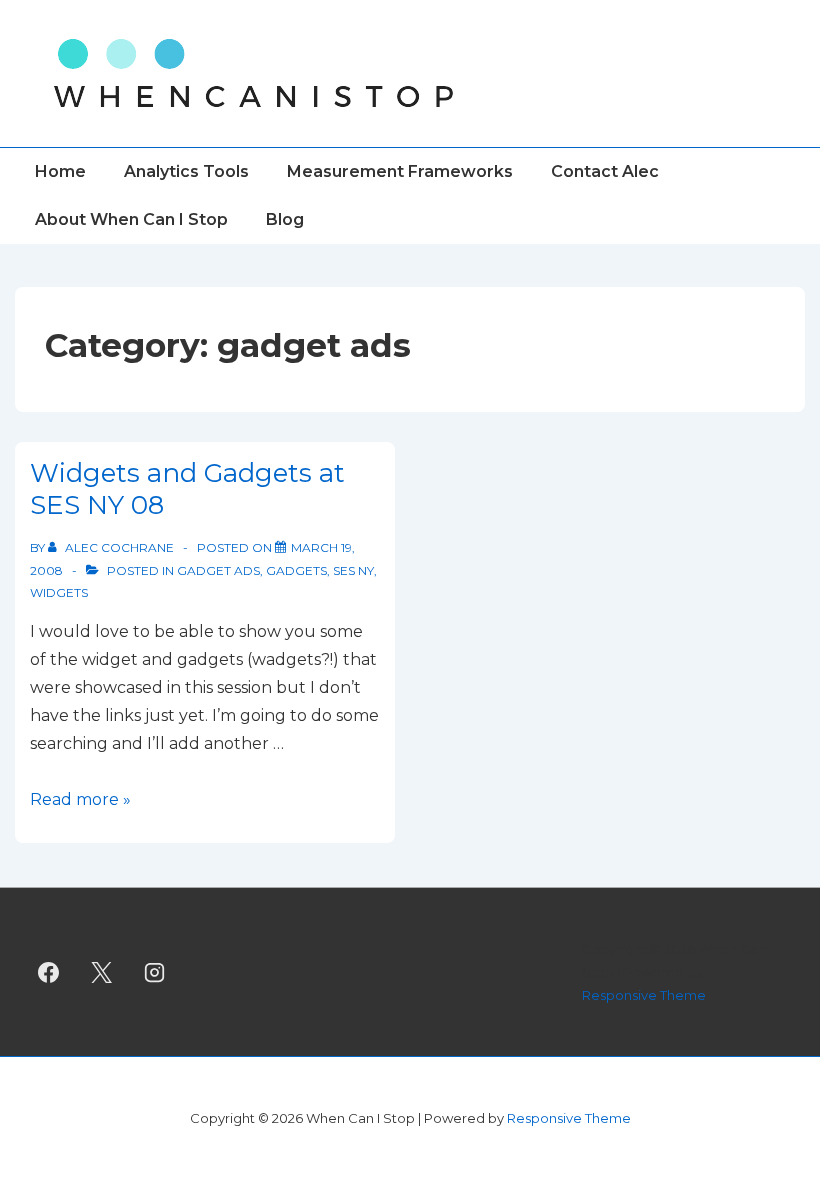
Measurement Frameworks (400, 171)
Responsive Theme (644, 995)
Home (60, 171)
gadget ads (218, 570)
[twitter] (102, 972)
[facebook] (49, 972)
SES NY (353, 570)
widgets (59, 592)
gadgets (296, 570)
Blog (285, 219)
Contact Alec (605, 171)
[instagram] (155, 972)
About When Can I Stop (131, 219)
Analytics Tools (186, 171)
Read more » (80, 799)
